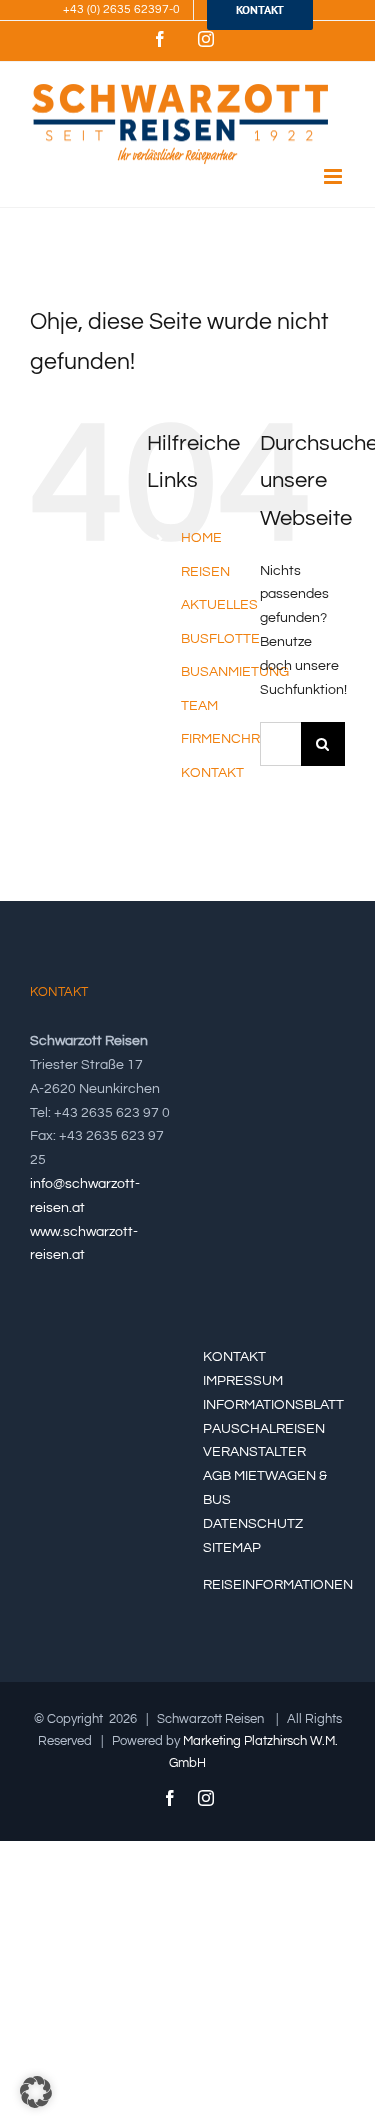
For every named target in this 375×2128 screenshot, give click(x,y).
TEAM (199, 706)
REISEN (205, 572)
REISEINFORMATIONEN (278, 1585)
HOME (201, 538)
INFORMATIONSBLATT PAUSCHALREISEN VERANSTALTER (273, 1429)
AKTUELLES (219, 605)
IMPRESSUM (243, 1381)
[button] (36, 2092)
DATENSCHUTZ (253, 1524)
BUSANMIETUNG (235, 672)
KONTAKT (212, 773)
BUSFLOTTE (220, 639)
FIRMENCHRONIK (237, 739)
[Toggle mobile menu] (334, 176)
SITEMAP (232, 1548)
